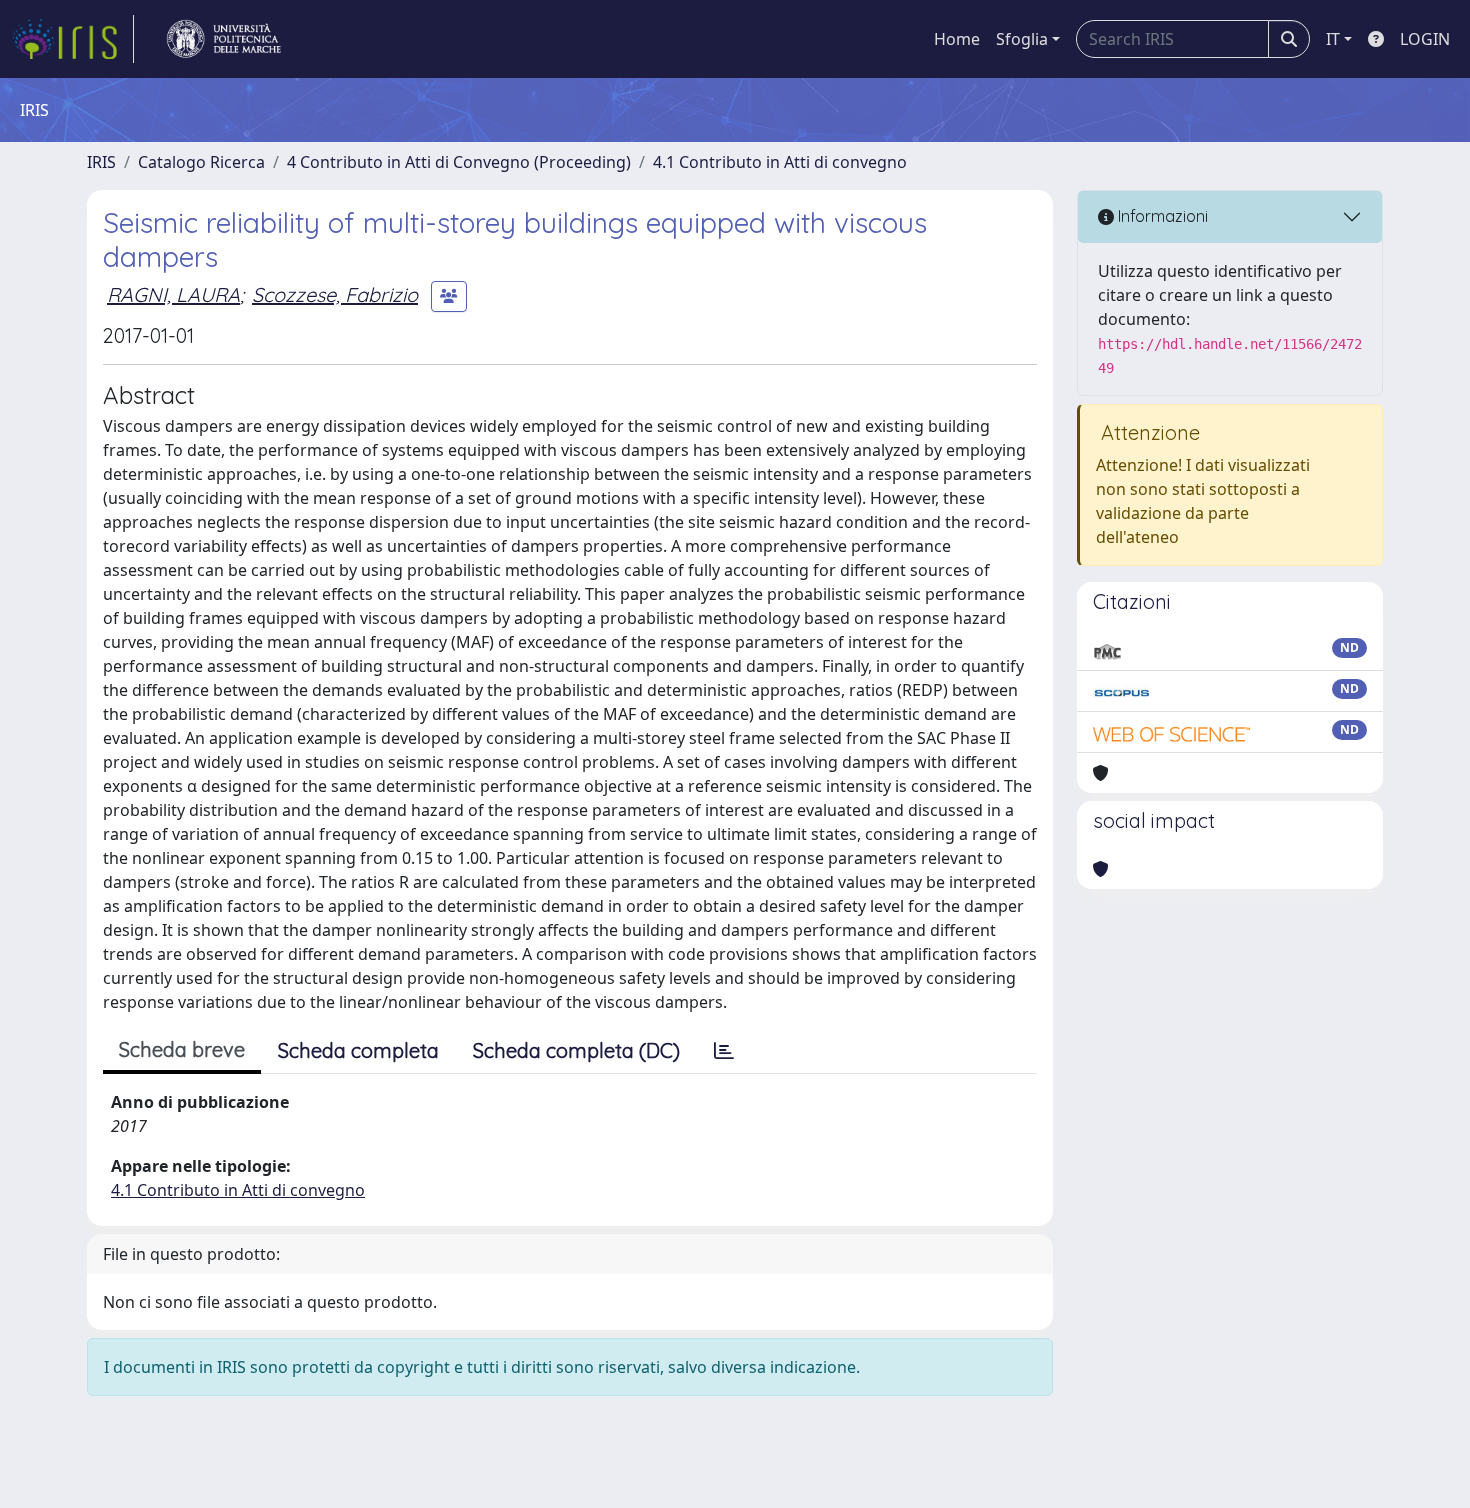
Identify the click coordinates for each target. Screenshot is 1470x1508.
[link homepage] (73, 39)
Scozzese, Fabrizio (335, 294)
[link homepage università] (224, 39)
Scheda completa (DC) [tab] (576, 1050)
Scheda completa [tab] (358, 1050)
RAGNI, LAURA (173, 294)
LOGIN (1425, 39)
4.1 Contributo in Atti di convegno (780, 162)
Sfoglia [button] (1022, 39)
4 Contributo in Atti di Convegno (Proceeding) (459, 162)
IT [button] (1333, 39)
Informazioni (1161, 216)
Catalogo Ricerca (201, 162)
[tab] (724, 1051)
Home (957, 39)
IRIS (101, 162)
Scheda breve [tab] (182, 1049)
